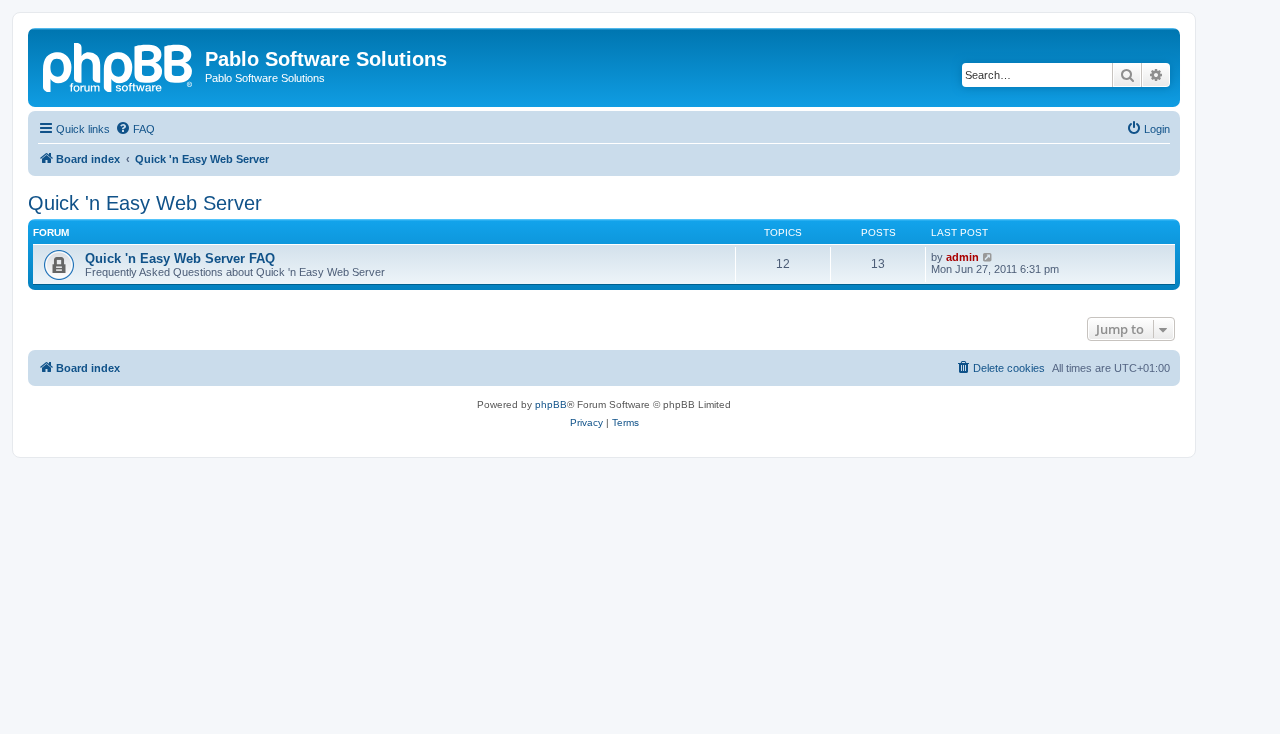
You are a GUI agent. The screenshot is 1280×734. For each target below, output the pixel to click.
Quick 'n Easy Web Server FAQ (180, 258)
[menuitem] (135, 129)
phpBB (551, 404)
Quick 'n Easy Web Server (145, 203)
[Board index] (119, 65)
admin (962, 257)
